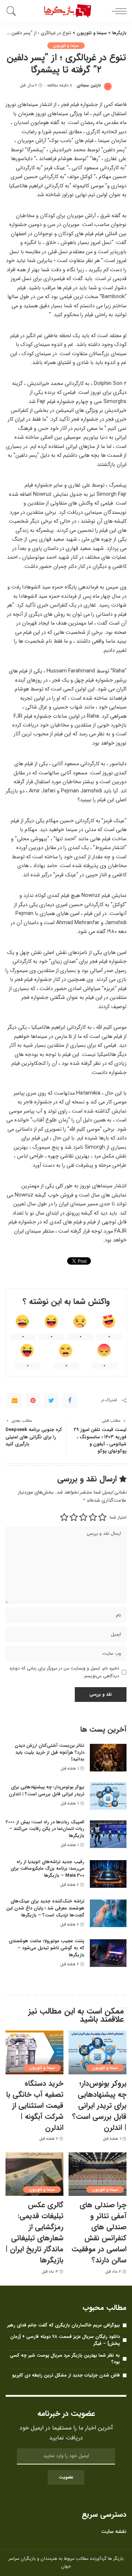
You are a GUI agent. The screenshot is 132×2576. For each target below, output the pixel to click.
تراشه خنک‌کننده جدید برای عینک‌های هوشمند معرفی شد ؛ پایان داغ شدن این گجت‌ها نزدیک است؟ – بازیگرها (45, 1908)
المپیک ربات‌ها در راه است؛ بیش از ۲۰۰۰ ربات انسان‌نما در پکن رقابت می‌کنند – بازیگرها (45, 1829)
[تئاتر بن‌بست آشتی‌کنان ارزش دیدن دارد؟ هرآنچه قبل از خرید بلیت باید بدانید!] (108, 1758)
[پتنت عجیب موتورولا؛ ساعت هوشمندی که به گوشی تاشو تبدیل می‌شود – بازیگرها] (108, 1953)
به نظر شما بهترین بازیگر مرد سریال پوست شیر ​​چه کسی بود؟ (65, 2359)
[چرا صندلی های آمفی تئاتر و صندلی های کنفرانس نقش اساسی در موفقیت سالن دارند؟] (98, 2174)
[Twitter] (51, 1400)
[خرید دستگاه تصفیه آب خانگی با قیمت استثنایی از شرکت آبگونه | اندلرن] (34, 2052)
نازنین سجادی (89, 86)
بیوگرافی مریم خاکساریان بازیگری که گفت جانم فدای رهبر (64, 2325)
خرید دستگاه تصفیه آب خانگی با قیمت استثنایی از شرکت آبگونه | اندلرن (35, 2105)
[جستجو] (13, 11)
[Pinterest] (33, 1400)
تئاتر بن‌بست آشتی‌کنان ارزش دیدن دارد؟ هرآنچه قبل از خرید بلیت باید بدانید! (49, 1752)
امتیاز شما (118, 1517)
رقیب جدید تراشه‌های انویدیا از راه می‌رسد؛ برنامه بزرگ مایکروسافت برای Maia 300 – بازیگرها (47, 1869)
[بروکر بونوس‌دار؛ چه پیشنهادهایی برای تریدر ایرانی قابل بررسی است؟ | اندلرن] (108, 1796)
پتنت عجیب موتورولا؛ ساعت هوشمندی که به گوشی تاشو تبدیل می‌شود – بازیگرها (47, 1948)
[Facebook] (70, 1400)
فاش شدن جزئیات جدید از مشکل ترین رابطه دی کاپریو (66, 2375)
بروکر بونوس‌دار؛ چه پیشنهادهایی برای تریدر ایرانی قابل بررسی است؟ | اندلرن (47, 1791)
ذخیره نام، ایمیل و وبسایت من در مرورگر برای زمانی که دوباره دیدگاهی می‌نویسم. (64, 1672)
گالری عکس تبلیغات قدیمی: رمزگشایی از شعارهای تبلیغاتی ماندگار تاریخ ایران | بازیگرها (34, 2232)
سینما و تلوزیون (66, 46)
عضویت (66, 2477)
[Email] (15, 1400)
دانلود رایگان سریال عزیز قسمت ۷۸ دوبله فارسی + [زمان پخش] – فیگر (65, 2340)
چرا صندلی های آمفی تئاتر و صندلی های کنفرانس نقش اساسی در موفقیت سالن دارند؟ (99, 2232)
